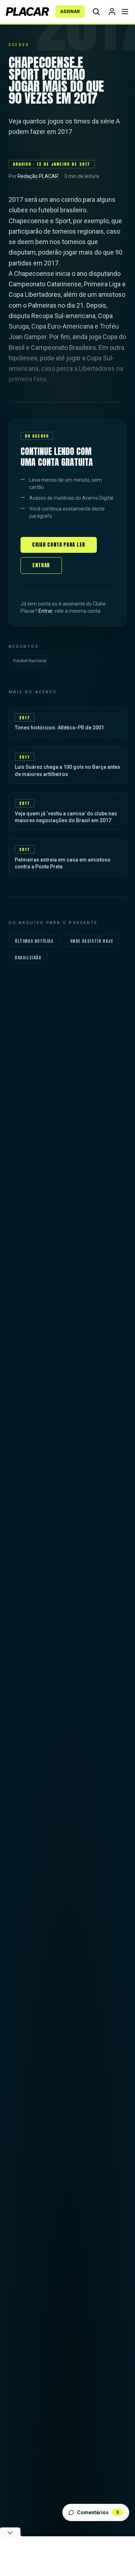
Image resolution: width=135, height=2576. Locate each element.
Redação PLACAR (38, 176)
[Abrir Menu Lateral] (125, 12)
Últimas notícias (34, 941)
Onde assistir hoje (92, 941)
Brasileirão (28, 958)
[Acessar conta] (112, 12)
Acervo (19, 45)
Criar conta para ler (59, 545)
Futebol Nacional (30, 661)
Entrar (41, 565)
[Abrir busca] (96, 12)
